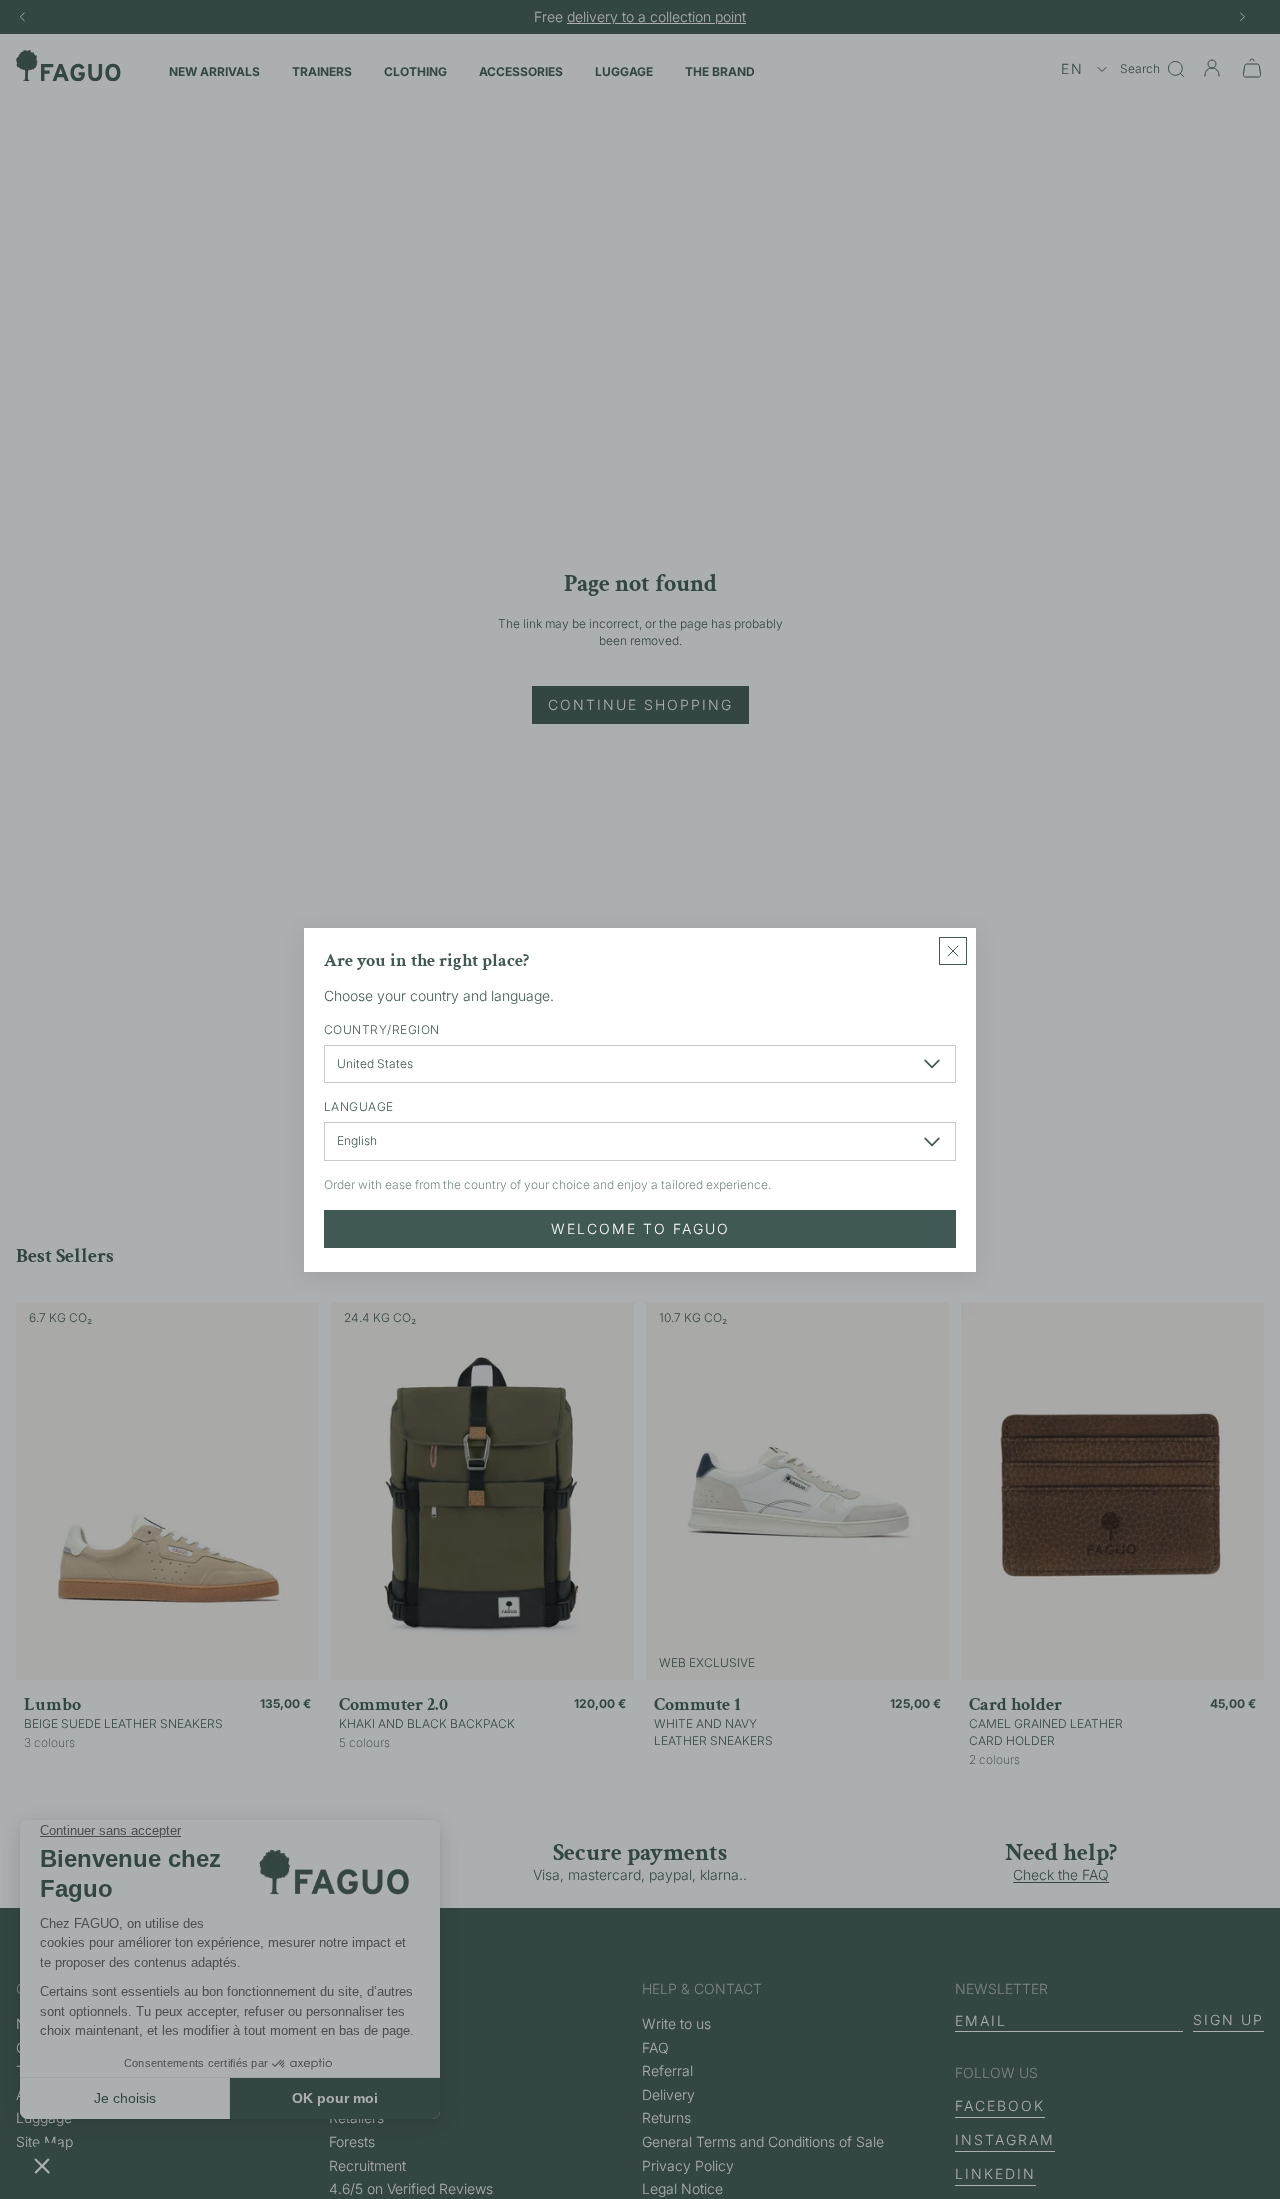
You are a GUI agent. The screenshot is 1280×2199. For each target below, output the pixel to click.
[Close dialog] (953, 951)
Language (359, 1106)
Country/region (382, 1028)
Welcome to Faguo (640, 1227)
